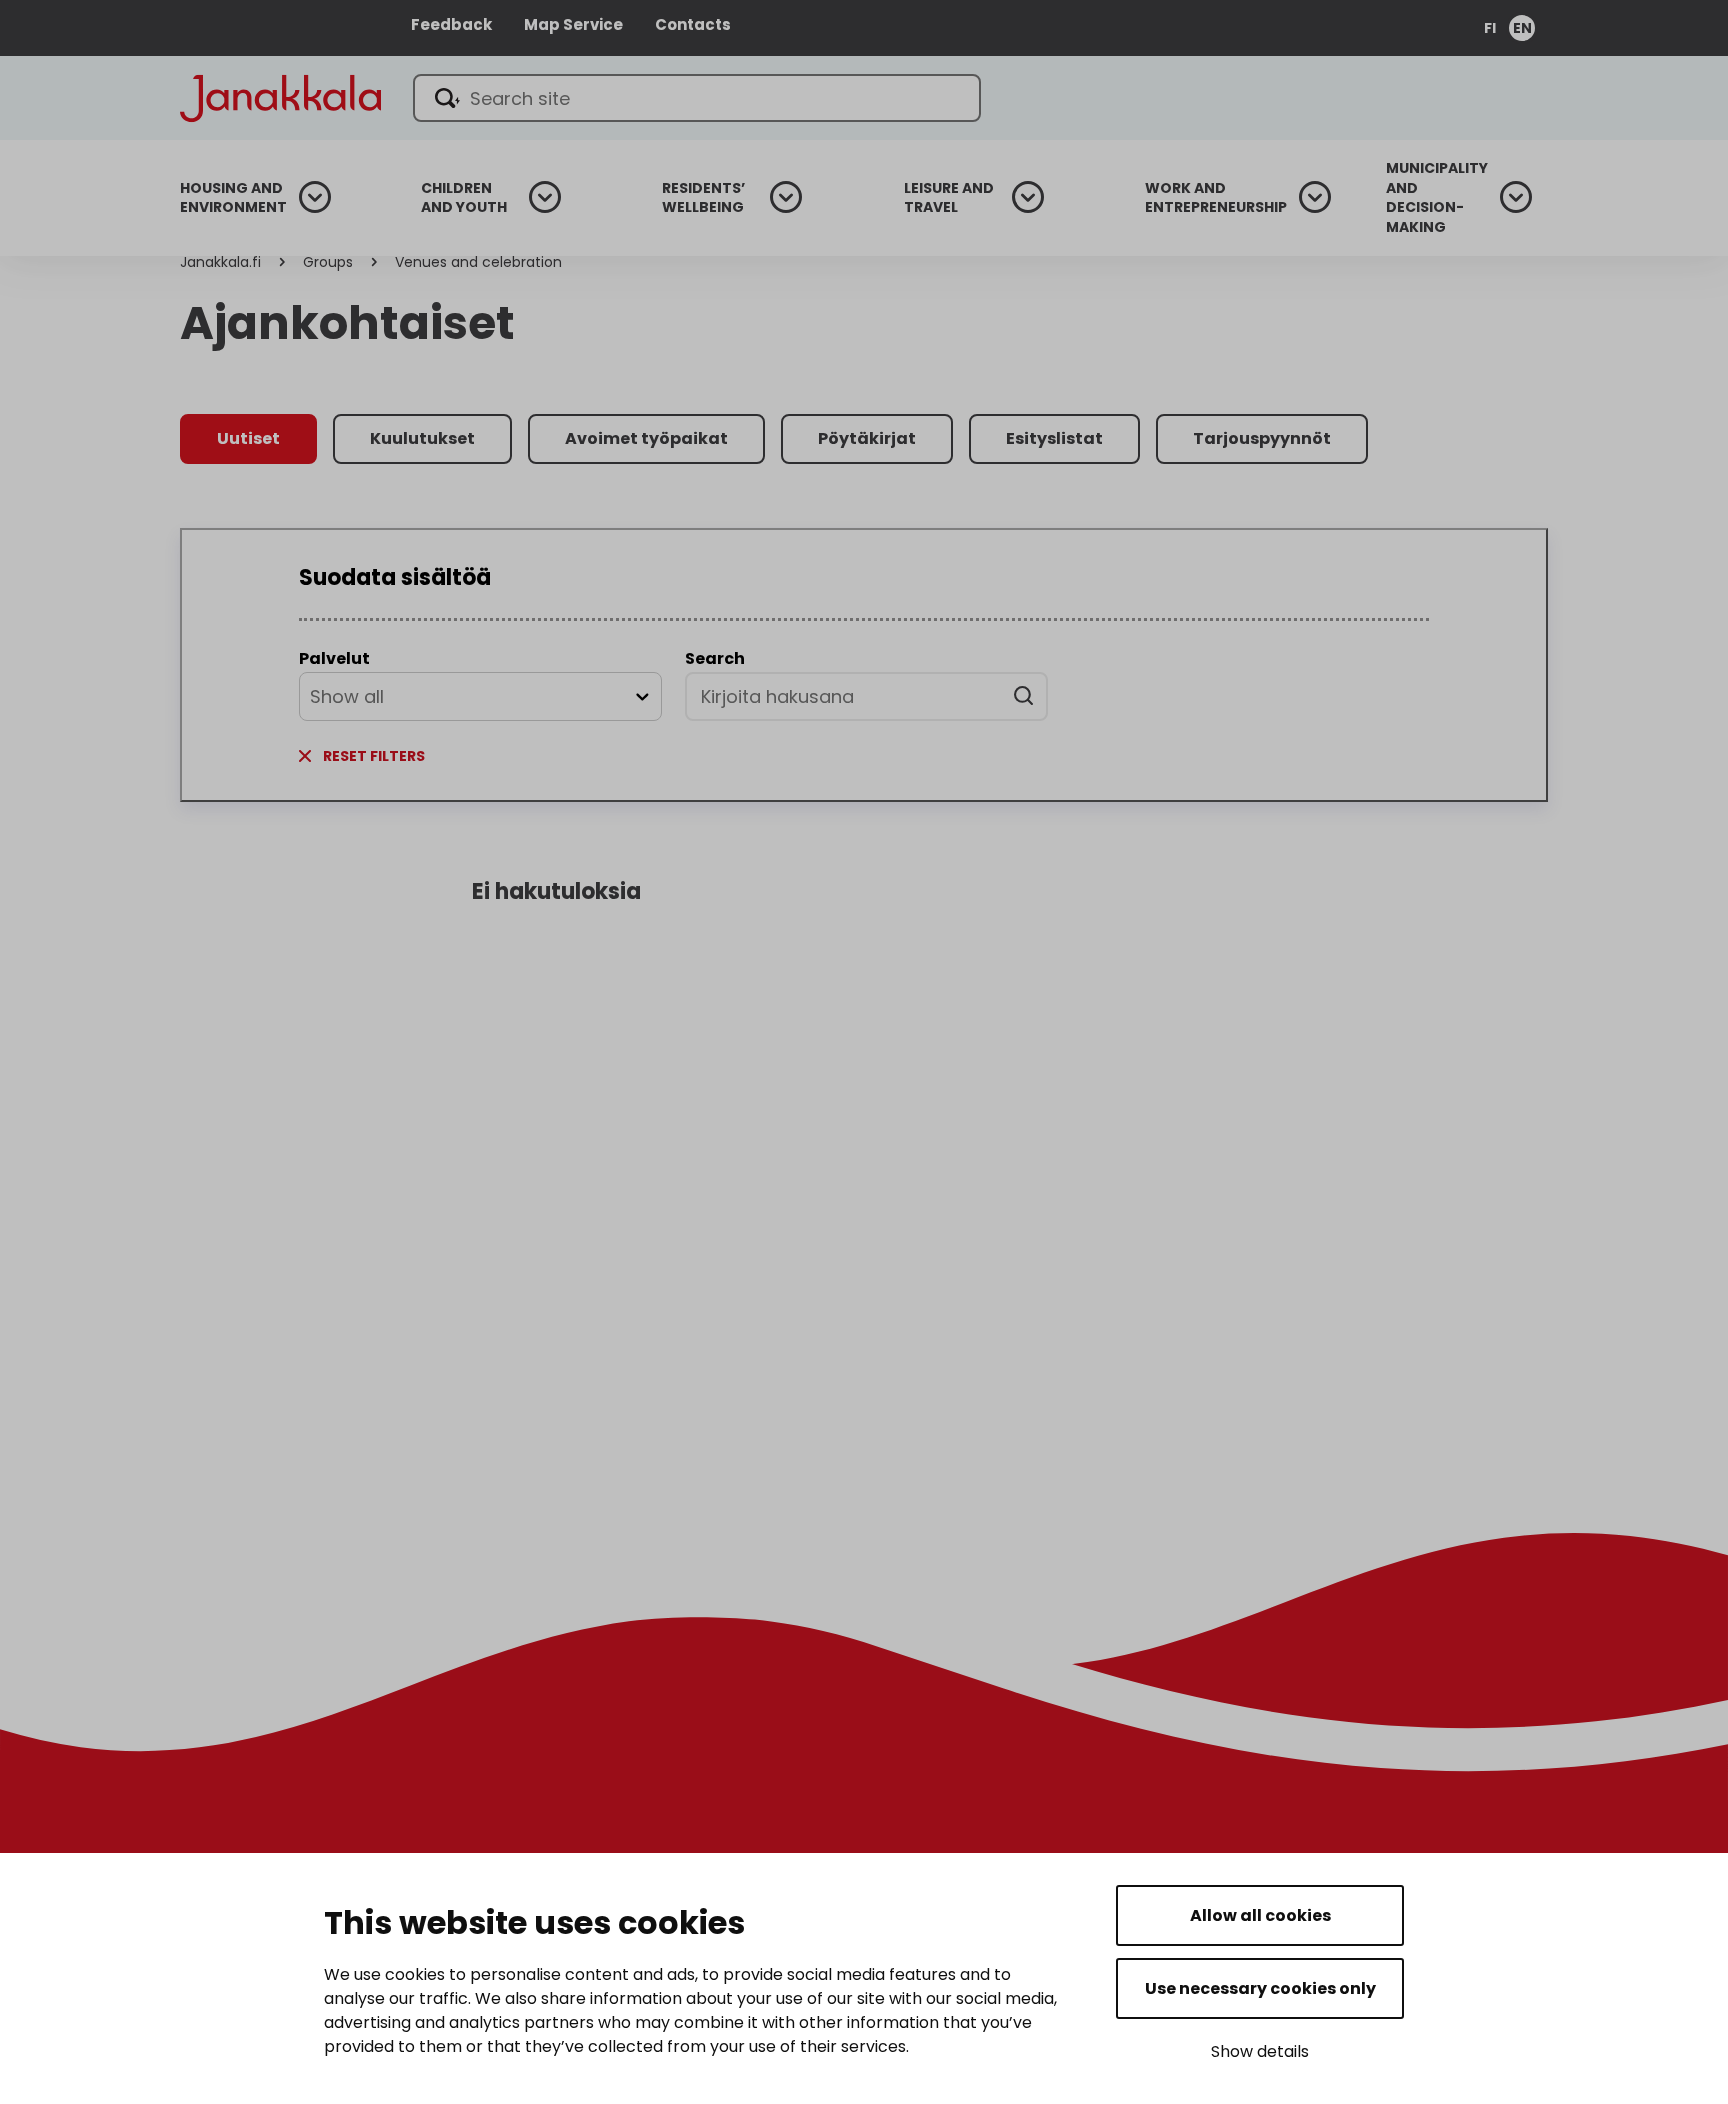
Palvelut (334, 658)
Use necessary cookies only (1260, 1988)
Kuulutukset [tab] (422, 438)
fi (1490, 28)
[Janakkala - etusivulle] (280, 96)
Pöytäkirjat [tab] (867, 438)
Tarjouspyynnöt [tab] (1262, 438)
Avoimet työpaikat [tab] (646, 438)
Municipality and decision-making (1437, 198)
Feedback (451, 24)
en (1522, 28)
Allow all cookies (1260, 1915)
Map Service (573, 24)
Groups (328, 262)
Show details (1260, 2051)
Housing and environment (233, 198)
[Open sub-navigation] (315, 197)
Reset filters (374, 756)
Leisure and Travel (949, 198)
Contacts (693, 24)
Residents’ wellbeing (703, 198)
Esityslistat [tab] (1054, 438)
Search (715, 658)
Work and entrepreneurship (1216, 198)
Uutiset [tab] (248, 438)
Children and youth (464, 198)
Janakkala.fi (220, 262)
